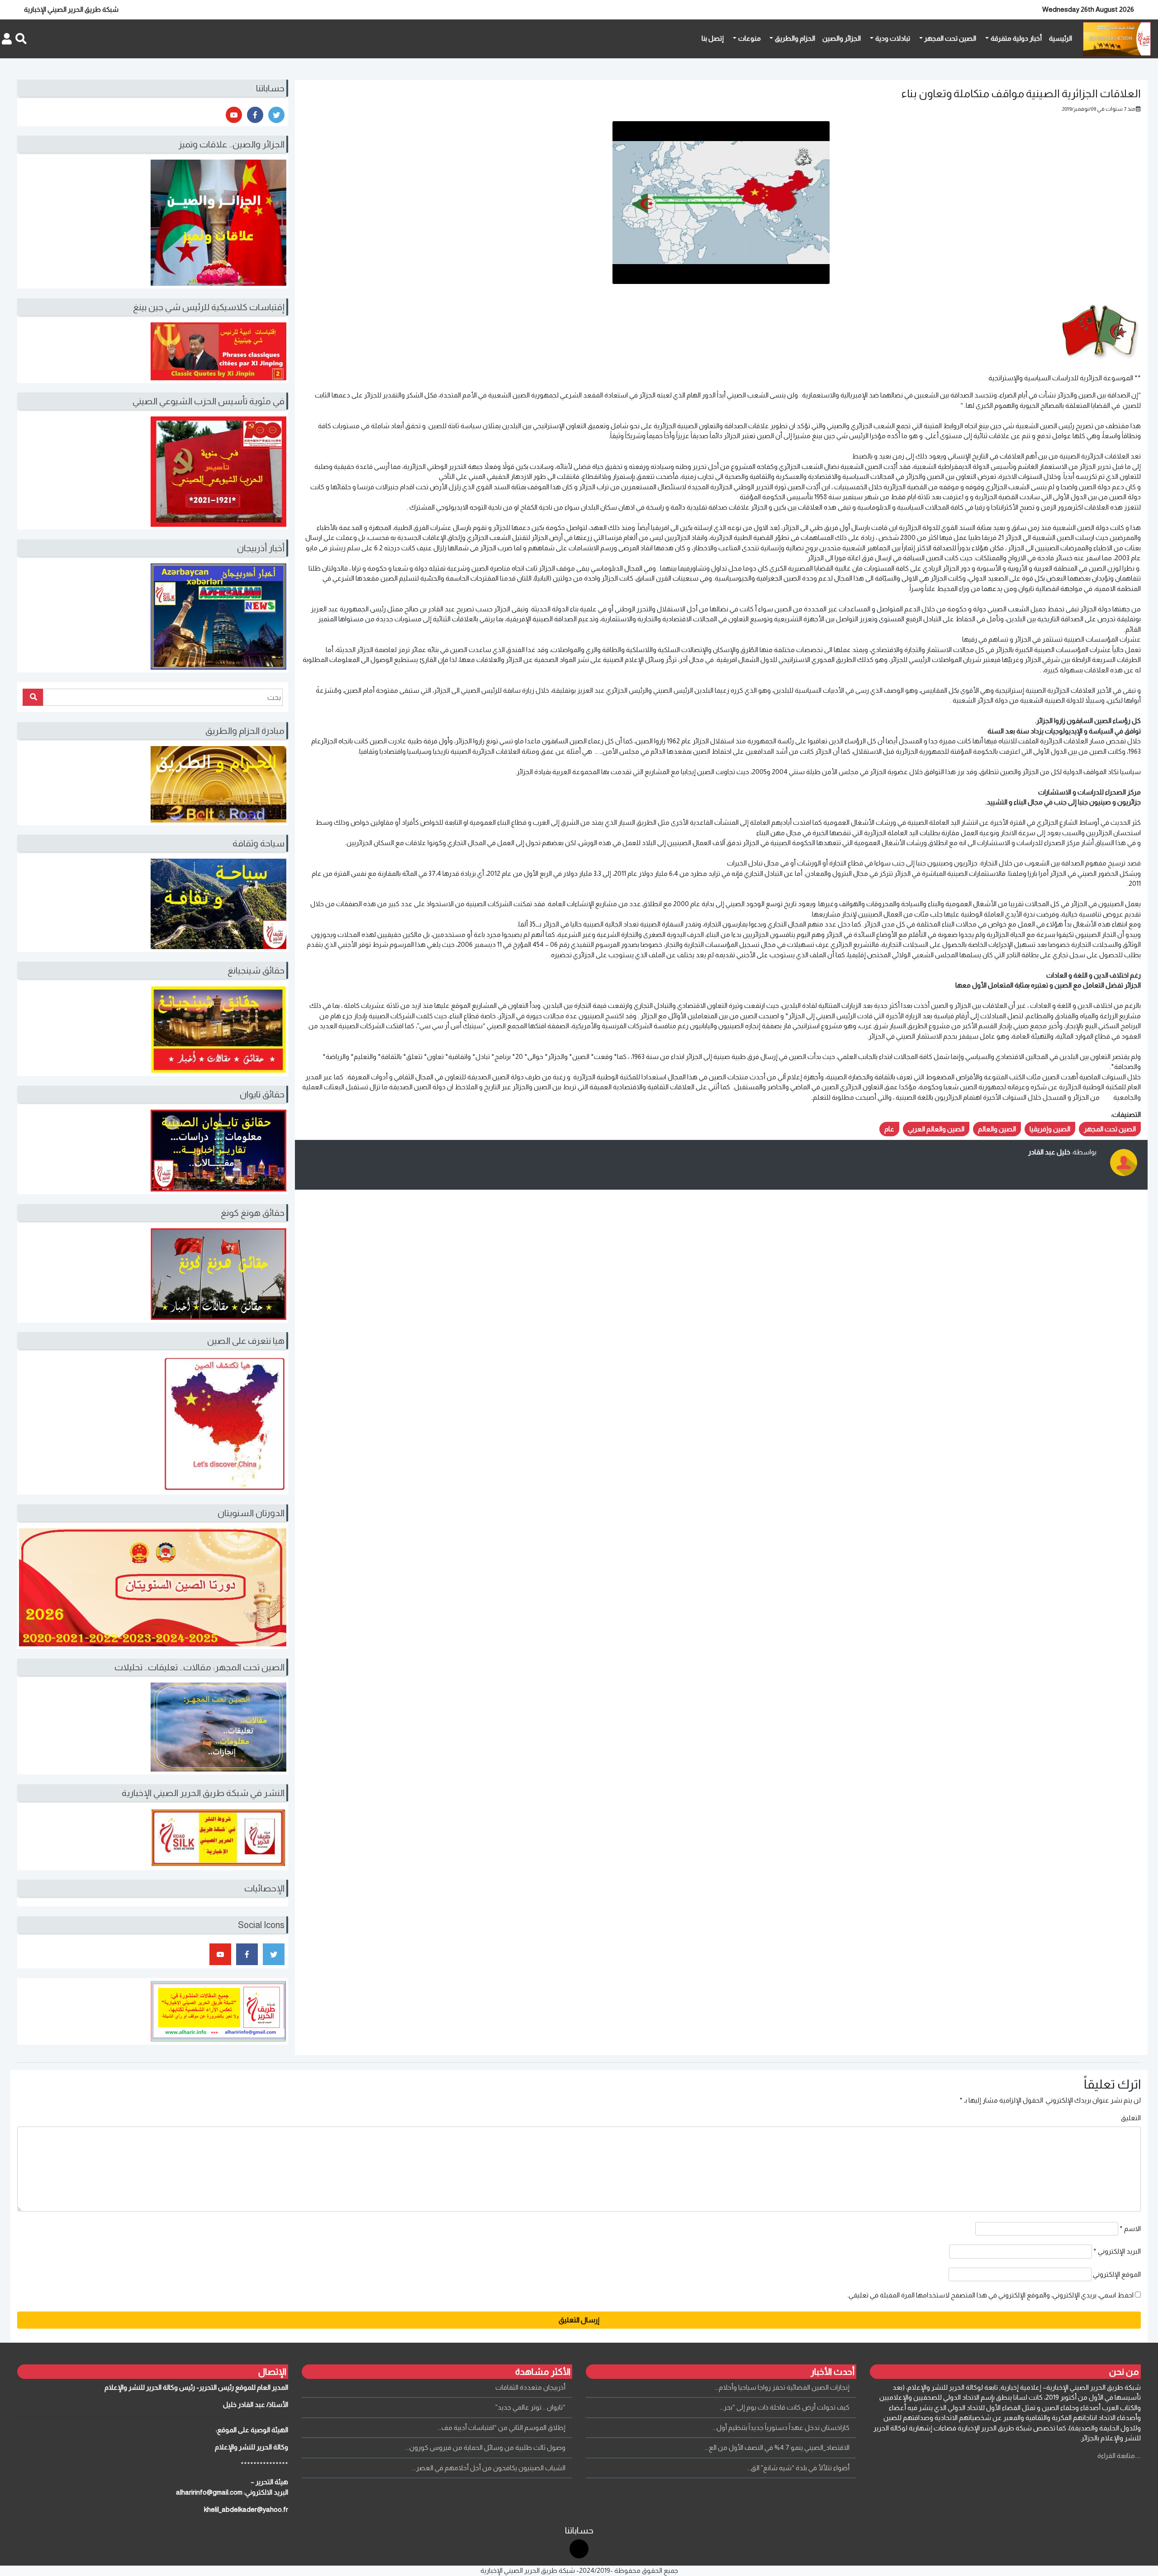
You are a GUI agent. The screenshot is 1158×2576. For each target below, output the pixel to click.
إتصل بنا (713, 38)
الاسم (1130, 2229)
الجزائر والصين (842, 38)
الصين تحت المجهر (950, 38)
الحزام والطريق (795, 38)
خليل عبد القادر (1049, 1152)
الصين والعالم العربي (936, 1129)
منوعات (750, 38)
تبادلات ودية (893, 38)
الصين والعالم (997, 1129)
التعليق (1131, 2118)
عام (889, 1129)
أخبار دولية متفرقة (1016, 38)
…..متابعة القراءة (1119, 2455)
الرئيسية (1061, 38)
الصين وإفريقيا (1050, 1129)
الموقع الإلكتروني (1117, 2274)
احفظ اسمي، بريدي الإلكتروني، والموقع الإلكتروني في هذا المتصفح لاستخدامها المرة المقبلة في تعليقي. (990, 2295)
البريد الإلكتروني (1117, 2251)
